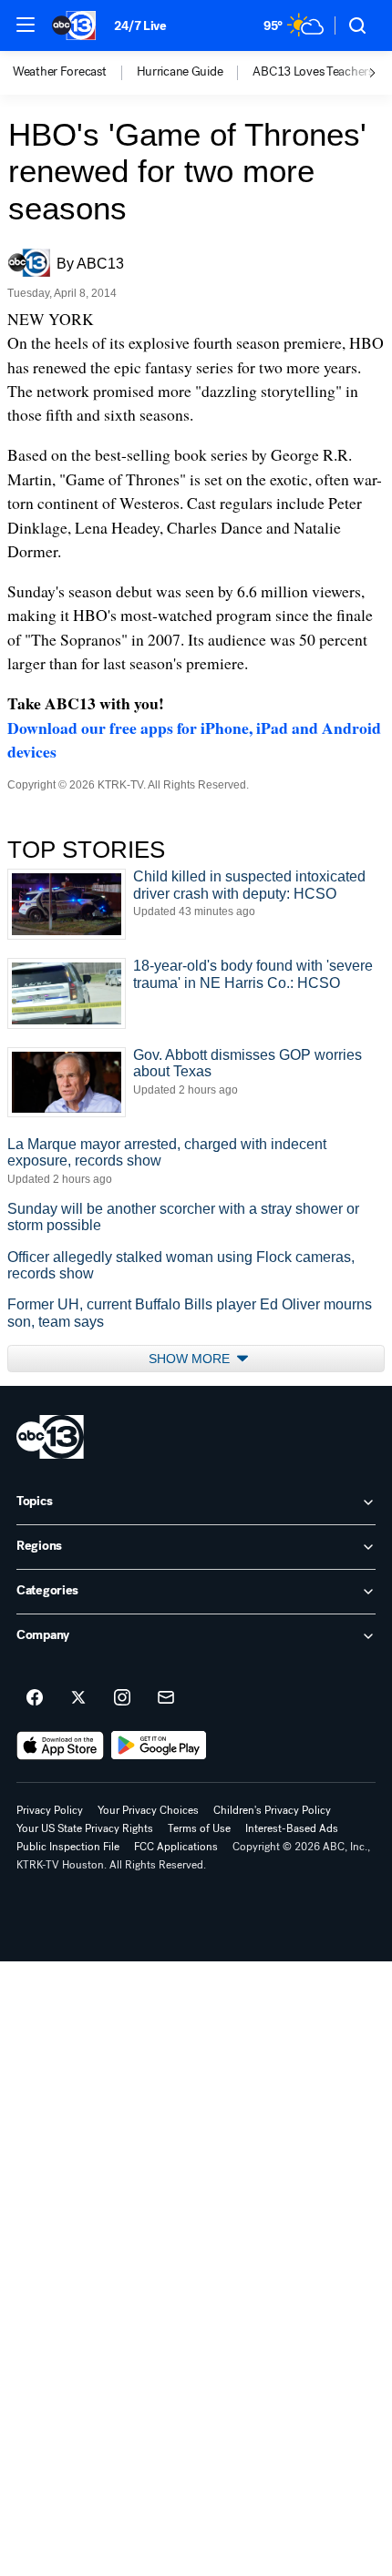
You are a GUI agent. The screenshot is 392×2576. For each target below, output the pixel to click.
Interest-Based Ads (292, 1828)
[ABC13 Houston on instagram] (122, 1698)
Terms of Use (199, 1828)
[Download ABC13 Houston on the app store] (60, 1746)
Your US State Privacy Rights (85, 1828)
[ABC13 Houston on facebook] (35, 1698)
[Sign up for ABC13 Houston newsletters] (166, 1698)
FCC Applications (176, 1847)
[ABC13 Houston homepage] (74, 25)
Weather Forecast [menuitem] (60, 72)
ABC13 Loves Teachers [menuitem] (313, 72)
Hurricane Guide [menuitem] (180, 72)
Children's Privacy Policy (272, 1810)
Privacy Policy (50, 1810)
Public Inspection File (68, 1847)
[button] (26, 25)
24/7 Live (140, 26)
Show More (191, 1359)
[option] (75, 73)
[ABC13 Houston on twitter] (78, 1698)
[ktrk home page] (50, 1437)
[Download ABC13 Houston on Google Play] (159, 1746)
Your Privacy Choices (148, 1810)
